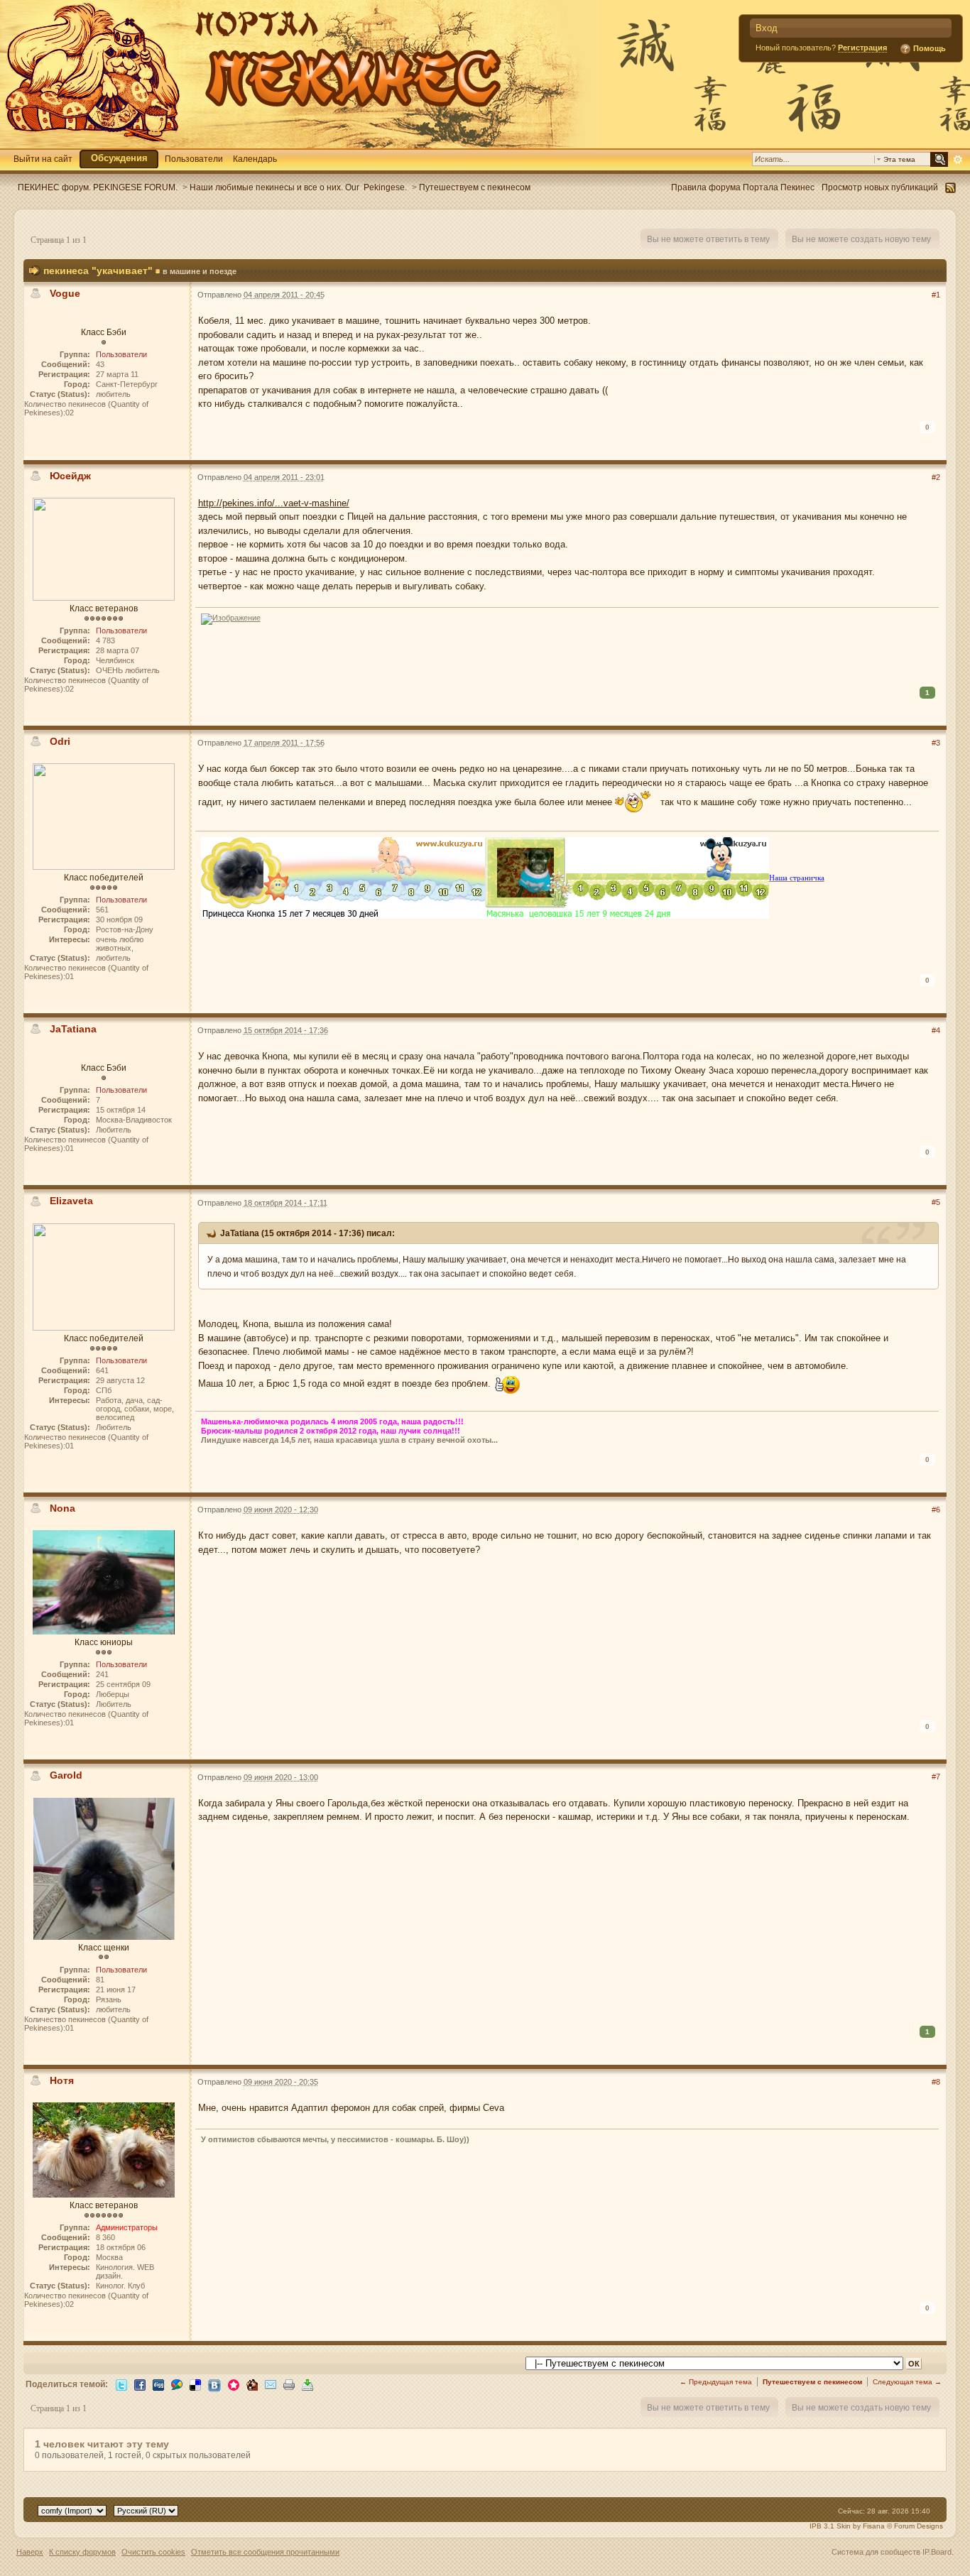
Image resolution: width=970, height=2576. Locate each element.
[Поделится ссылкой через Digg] (158, 2384)
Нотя (62, 2080)
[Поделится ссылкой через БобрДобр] (252, 2384)
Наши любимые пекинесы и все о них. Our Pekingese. (298, 187)
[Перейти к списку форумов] (299, 73)
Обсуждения (119, 158)
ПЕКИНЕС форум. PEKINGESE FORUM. (98, 187)
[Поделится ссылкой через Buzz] (177, 2384)
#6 (936, 1510)
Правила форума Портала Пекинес (743, 187)
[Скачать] (307, 2384)
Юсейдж (70, 476)
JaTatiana (73, 1029)
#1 (936, 295)
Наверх (30, 2552)
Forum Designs (919, 2526)
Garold (66, 1775)
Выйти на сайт (43, 159)
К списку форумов (82, 2552)
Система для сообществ (876, 2552)
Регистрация (862, 48)
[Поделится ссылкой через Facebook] (140, 2384)
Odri (61, 741)
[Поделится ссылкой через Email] (271, 2384)
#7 (936, 1777)
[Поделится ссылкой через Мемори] (234, 2384)
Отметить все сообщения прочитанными (265, 2552)
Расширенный (958, 160)
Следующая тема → (907, 2382)
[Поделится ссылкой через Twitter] (121, 2384)
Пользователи (194, 159)
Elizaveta (71, 1201)
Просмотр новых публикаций (880, 187)
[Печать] (289, 2384)
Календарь (255, 159)
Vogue (65, 293)
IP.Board (937, 2552)
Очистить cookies (153, 2552)
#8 (936, 2082)
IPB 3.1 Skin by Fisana (847, 2526)
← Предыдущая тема (716, 2382)
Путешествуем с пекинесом (475, 187)
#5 (936, 1202)
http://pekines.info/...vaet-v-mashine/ (274, 503)
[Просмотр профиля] (104, 549)
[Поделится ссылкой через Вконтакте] (214, 2385)
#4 (936, 1030)
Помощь (928, 48)
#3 (936, 743)
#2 (936, 477)
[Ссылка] (231, 618)
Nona (62, 1508)
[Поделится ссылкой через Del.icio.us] (195, 2384)
